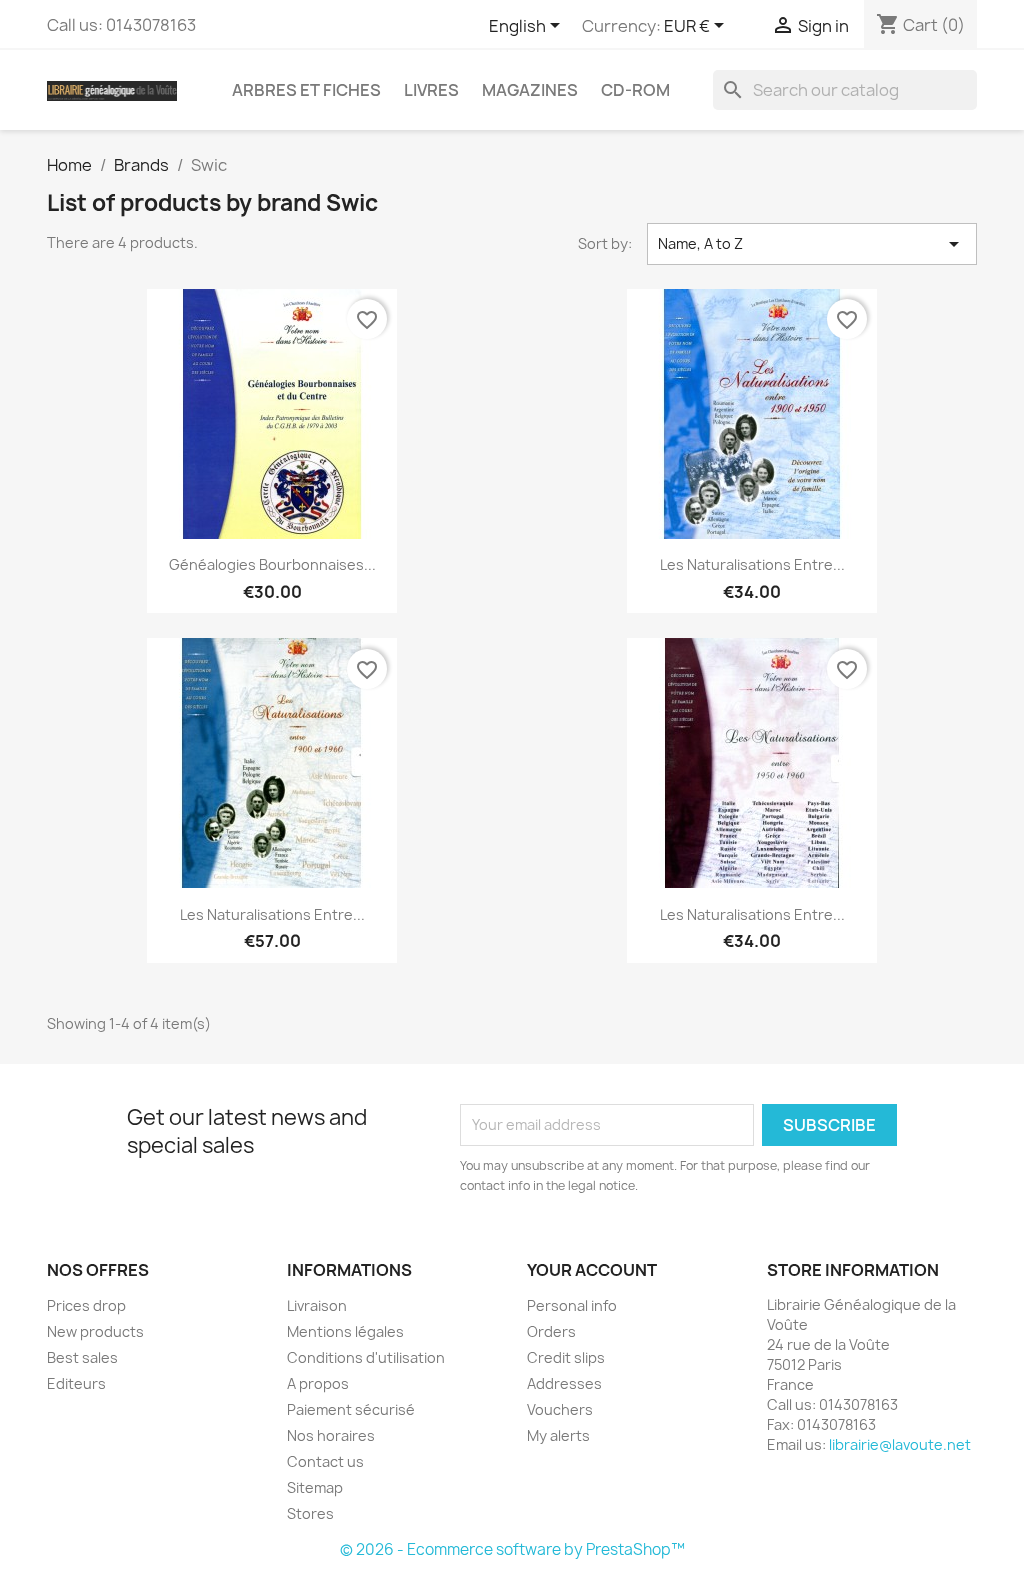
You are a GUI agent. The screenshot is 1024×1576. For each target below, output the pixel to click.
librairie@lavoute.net (900, 1444)
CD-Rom (635, 90)
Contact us (325, 1461)
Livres (431, 90)
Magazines (530, 90)
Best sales (82, 1357)
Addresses (564, 1383)
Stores (310, 1513)
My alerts (558, 1435)
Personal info (572, 1305)
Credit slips (566, 1357)
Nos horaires (331, 1435)
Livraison (317, 1305)
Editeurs (76, 1383)
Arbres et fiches (306, 90)
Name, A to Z (812, 244)
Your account (592, 1270)
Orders (551, 1331)
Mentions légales (345, 1331)
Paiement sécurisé (351, 1409)
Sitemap (315, 1487)
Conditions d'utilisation (366, 1357)
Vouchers (560, 1409)
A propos (318, 1383)
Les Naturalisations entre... (752, 564)
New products (95, 1331)
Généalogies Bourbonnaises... (272, 564)
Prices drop (86, 1305)
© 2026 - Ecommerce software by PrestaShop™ (512, 1549)
